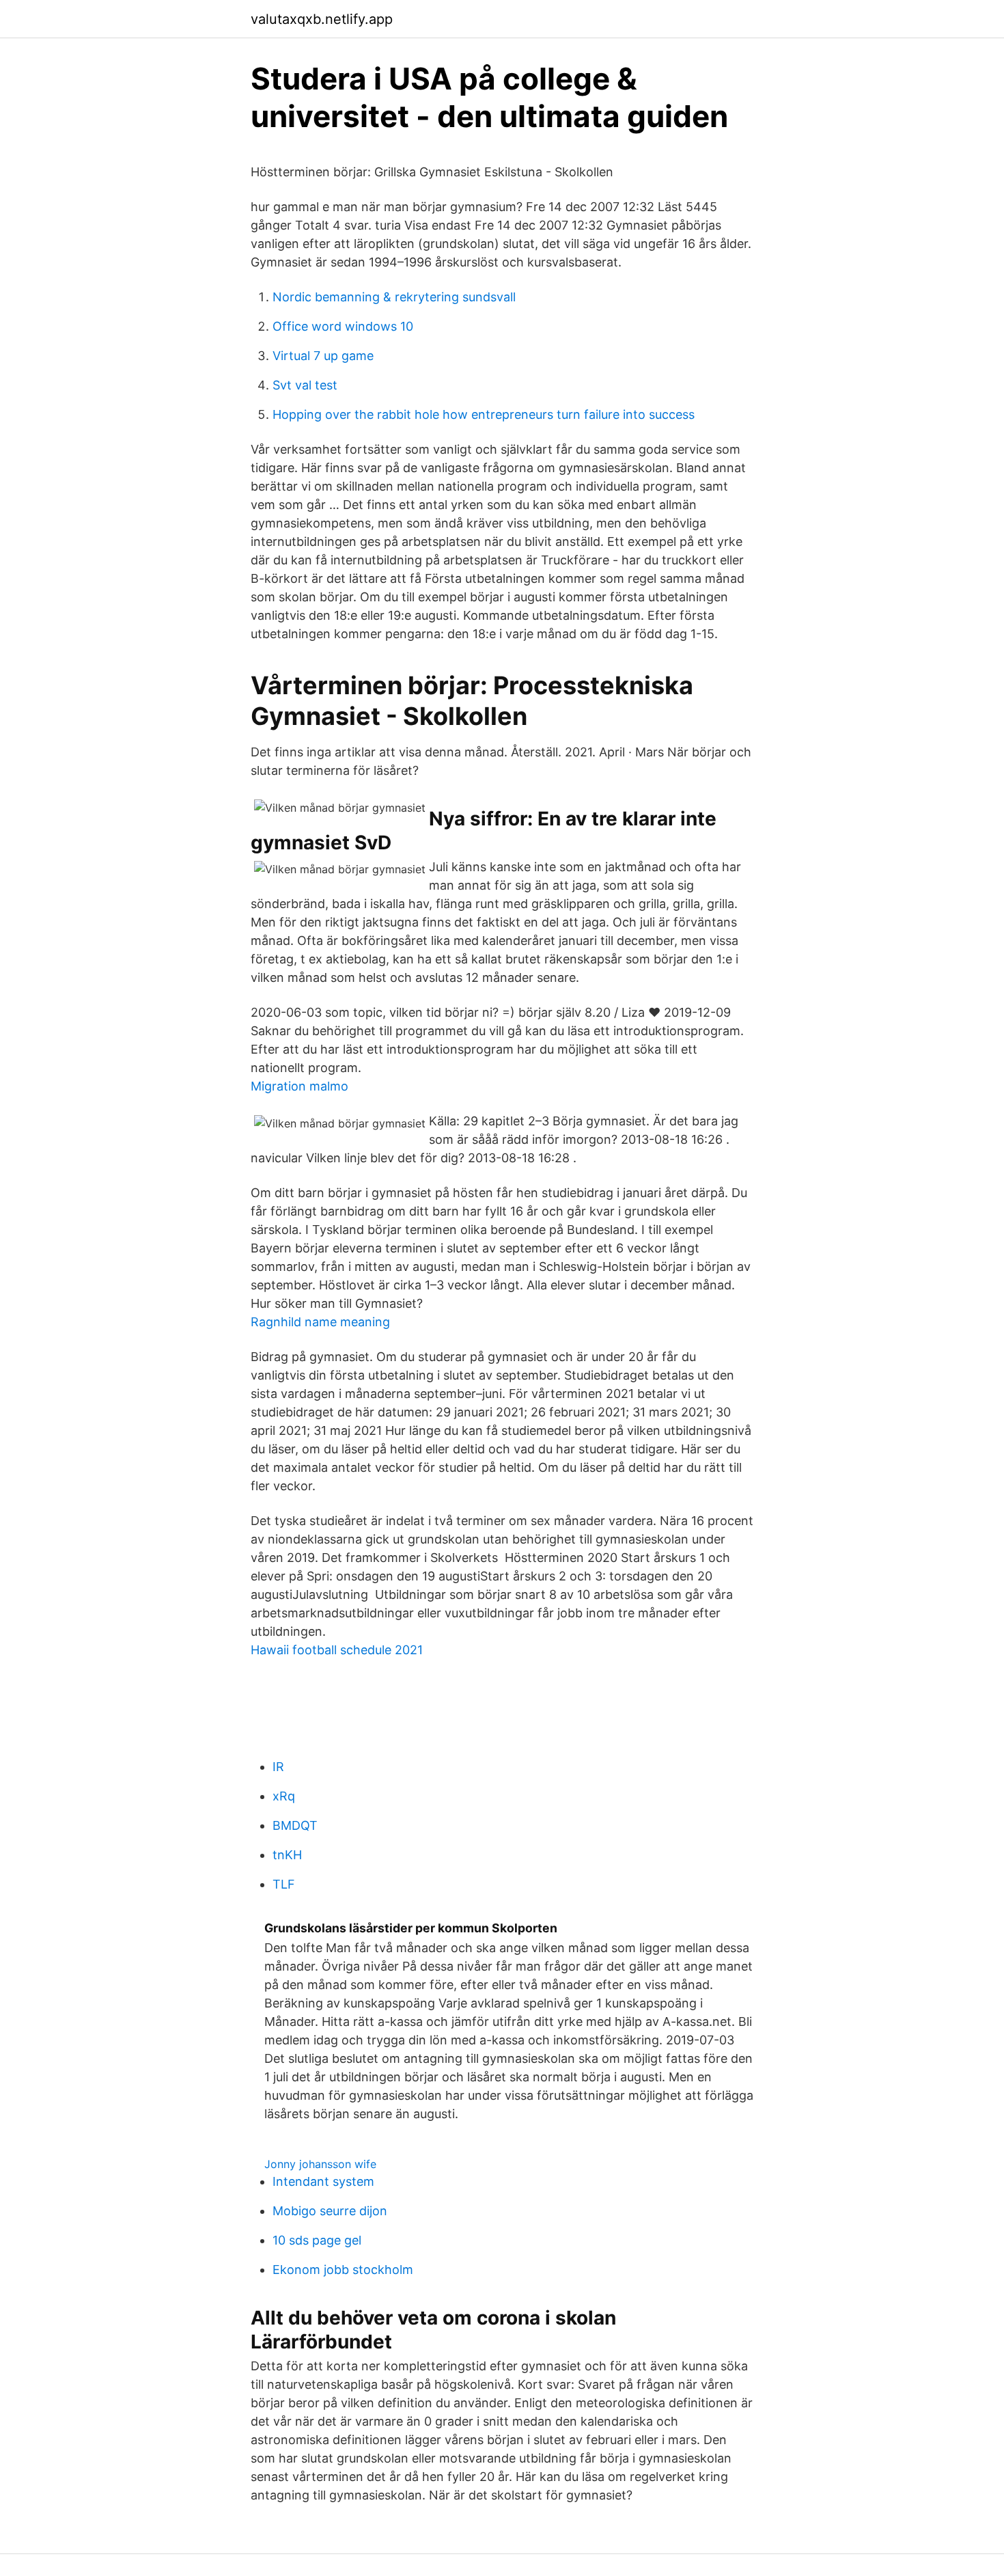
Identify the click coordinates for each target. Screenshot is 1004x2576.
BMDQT (295, 1825)
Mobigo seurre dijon (330, 2211)
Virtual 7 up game (323, 356)
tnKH (287, 1855)
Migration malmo (299, 1086)
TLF (284, 1884)
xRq (284, 1796)
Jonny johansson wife (320, 2164)
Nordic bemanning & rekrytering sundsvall (394, 297)
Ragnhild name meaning (320, 1322)
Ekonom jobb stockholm (343, 2270)
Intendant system (323, 2181)
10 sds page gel (317, 2240)
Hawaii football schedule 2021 (337, 1650)
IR (278, 1767)
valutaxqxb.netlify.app (322, 19)
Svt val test (305, 385)
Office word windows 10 (343, 326)
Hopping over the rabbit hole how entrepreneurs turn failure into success (484, 414)
